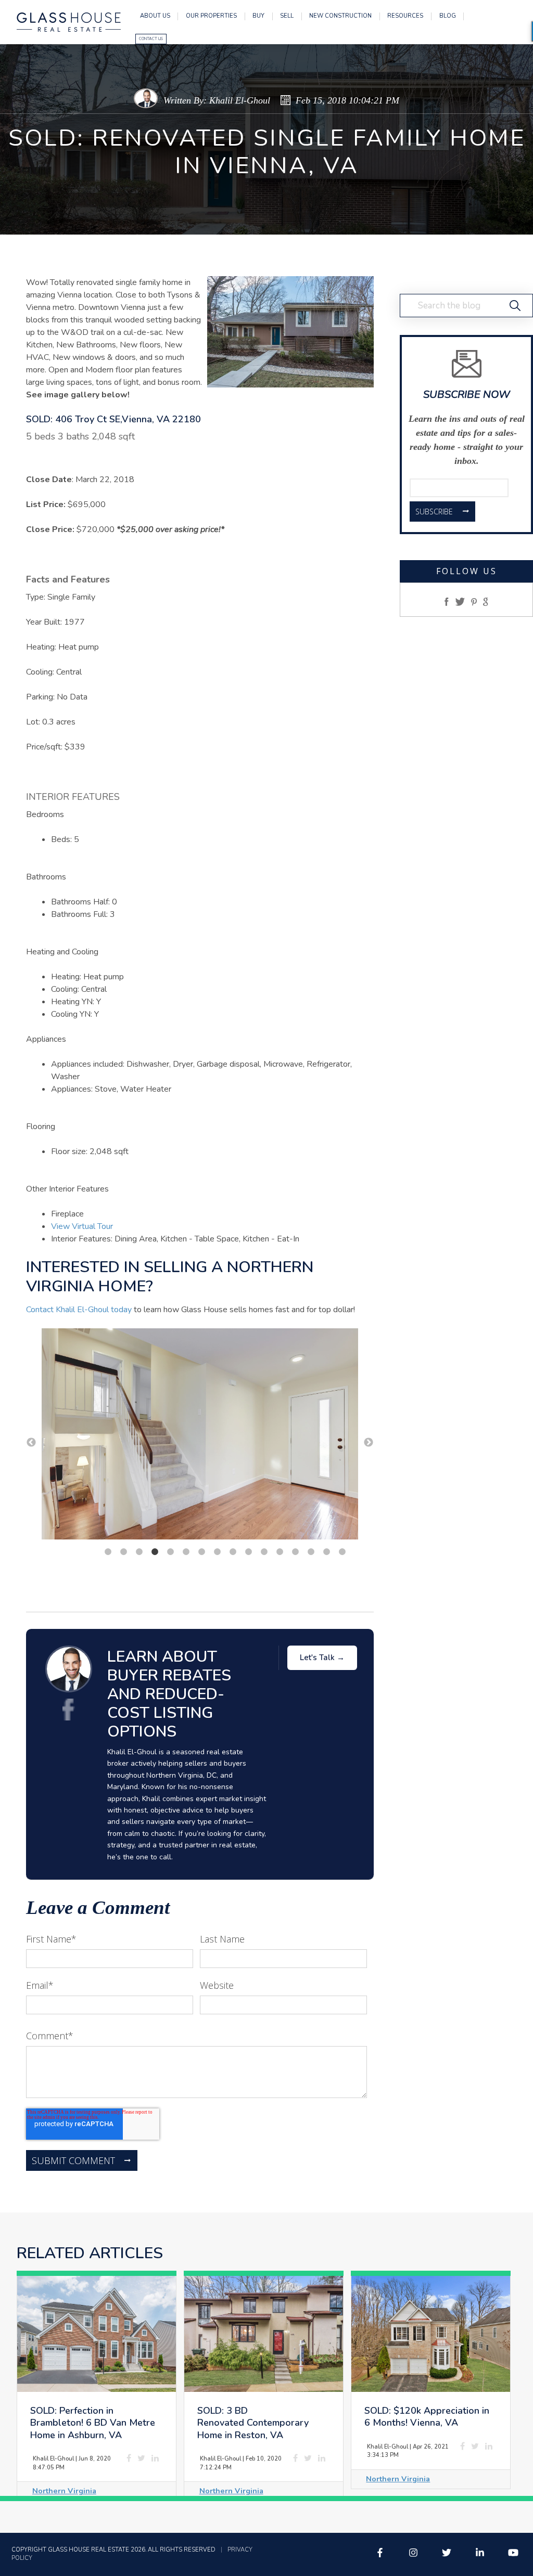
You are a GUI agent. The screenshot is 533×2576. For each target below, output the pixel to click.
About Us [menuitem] (155, 16)
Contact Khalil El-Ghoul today (79, 1310)
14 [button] (311, 1552)
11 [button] (264, 1552)
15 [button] (326, 1552)
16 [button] (342, 1552)
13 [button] (295, 1552)
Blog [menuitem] (448, 16)
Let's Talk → (322, 1658)
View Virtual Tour (82, 1226)
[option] (200, 1436)
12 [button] (280, 1552)
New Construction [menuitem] (340, 16)
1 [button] (108, 1552)
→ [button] (369, 1443)
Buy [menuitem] (258, 16)
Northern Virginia (64, 2491)
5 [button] (170, 1552)
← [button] (31, 1443)
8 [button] (217, 1552)
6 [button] (186, 1552)
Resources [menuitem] (405, 16)
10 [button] (248, 1552)
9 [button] (233, 1552)
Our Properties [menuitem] (211, 16)
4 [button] (155, 1552)
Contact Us (151, 39)
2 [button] (123, 1552)
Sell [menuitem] (287, 16)
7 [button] (201, 1552)
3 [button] (139, 1552)
